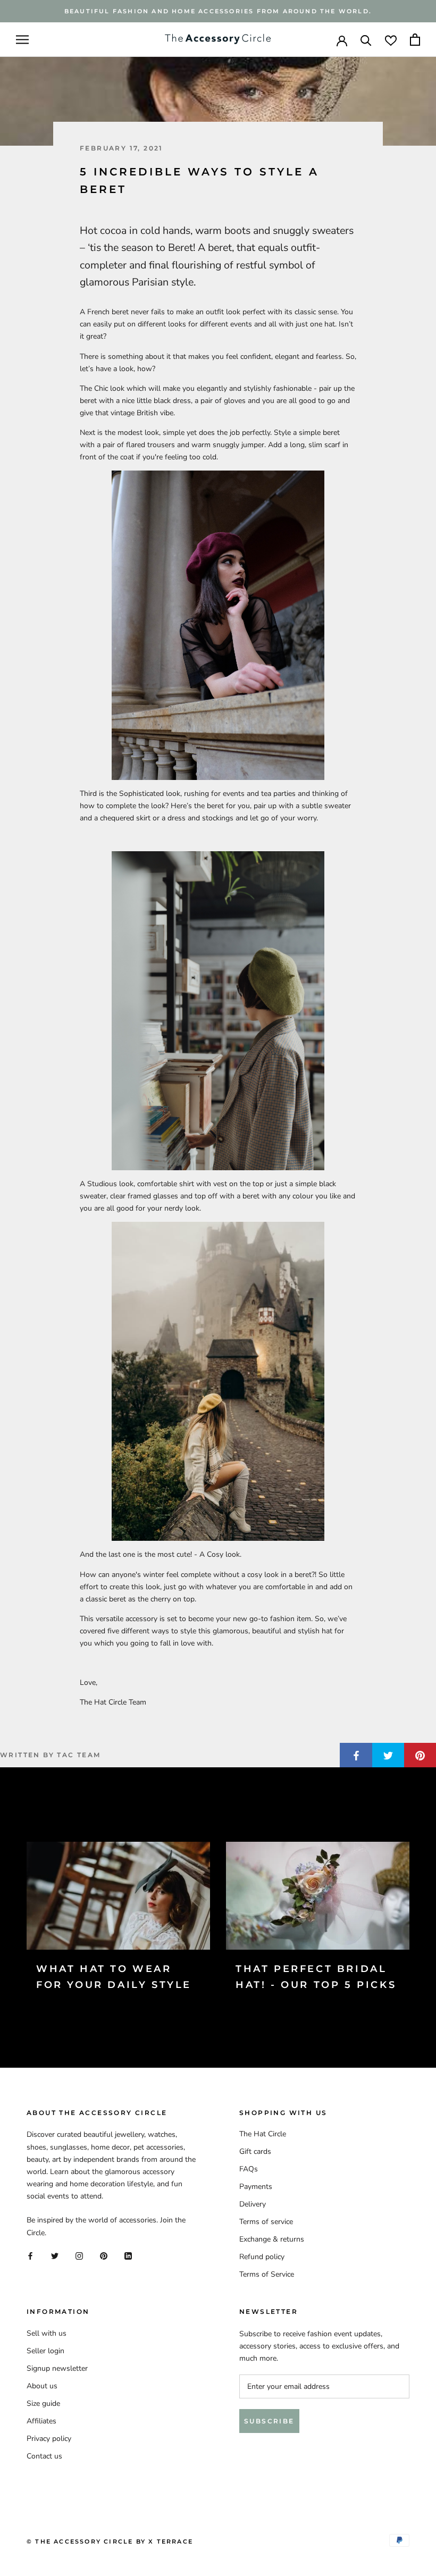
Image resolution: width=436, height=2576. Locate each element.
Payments (256, 2187)
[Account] (342, 40)
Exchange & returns (272, 2239)
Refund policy (262, 2257)
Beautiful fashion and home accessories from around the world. (218, 11)
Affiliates (41, 2421)
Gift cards (255, 2151)
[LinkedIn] (128, 2256)
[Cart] (415, 40)
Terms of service (266, 2222)
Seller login (45, 2351)
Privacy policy (49, 2439)
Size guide (43, 2403)
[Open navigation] (22, 40)
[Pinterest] (104, 2256)
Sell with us (47, 2333)
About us (42, 2386)
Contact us (44, 2456)
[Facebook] (30, 2256)
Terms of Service (267, 2274)
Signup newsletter (57, 2368)
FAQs (249, 2169)
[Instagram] (79, 2256)
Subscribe (269, 2421)
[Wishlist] (391, 40)
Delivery (253, 2204)
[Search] (366, 40)
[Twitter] (55, 2256)
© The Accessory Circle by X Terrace (110, 2541)
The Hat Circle (263, 2134)
